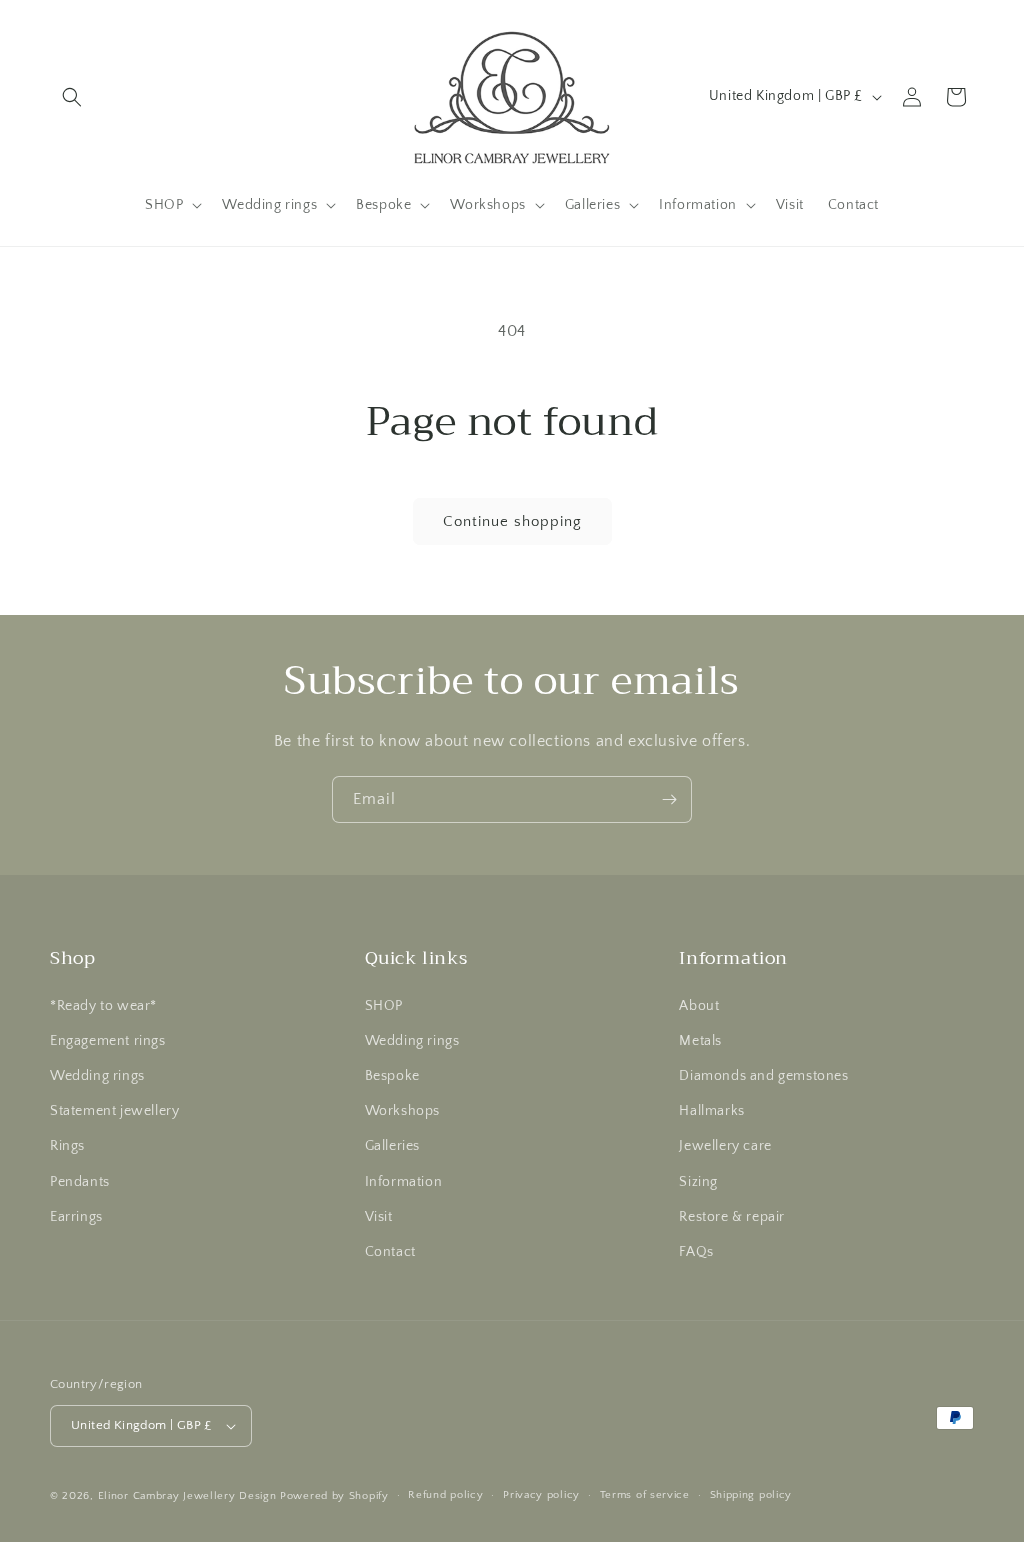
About (699, 1006)
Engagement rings (108, 1041)
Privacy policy (541, 1495)
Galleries (392, 1146)
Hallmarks (711, 1111)
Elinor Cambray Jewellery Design (187, 1496)
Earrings (76, 1217)
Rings (67, 1146)
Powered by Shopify (334, 1496)
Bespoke (392, 1076)
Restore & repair (732, 1217)
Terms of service (645, 1495)
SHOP (384, 1006)
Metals (700, 1041)
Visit (379, 1217)
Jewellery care (725, 1146)
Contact (390, 1252)
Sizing (698, 1182)
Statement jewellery (114, 1111)
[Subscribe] (669, 799)
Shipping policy (751, 1495)
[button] (72, 97)
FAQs (696, 1252)
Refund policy (445, 1495)
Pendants (80, 1182)
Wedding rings (97, 1076)
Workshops (402, 1111)
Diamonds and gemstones (763, 1076)
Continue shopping (512, 521)
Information (404, 1182)
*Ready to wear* (103, 1006)
